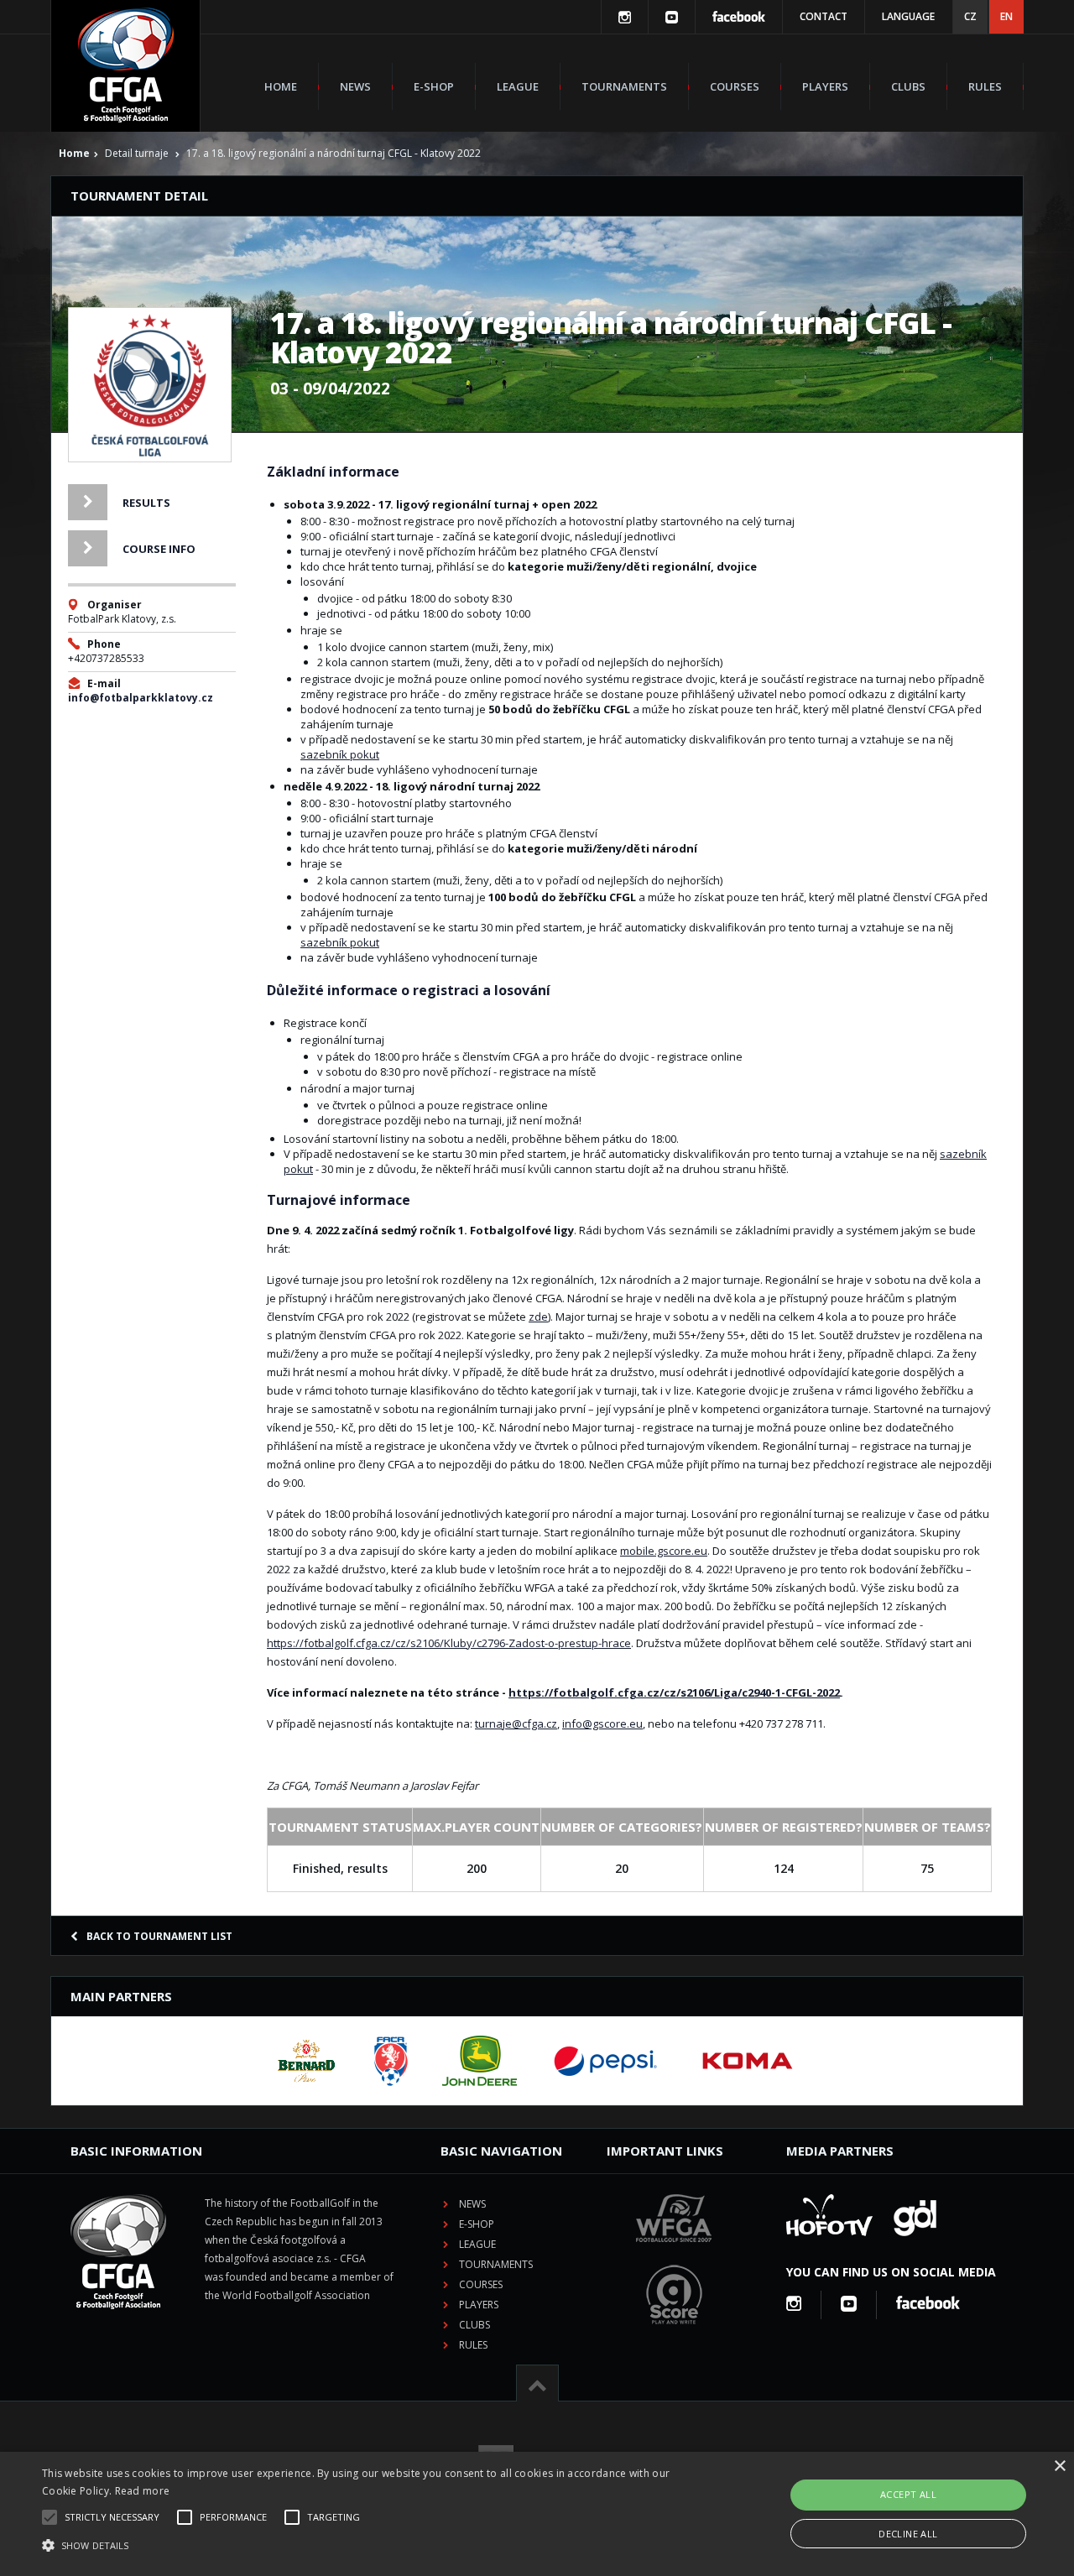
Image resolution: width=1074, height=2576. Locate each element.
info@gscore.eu (602, 1723)
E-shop (434, 86)
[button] (364, 2546)
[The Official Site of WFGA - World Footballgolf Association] (674, 2255)
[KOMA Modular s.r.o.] (748, 2061)
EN (1006, 16)
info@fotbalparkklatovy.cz (141, 698)
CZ (970, 16)
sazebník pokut (340, 754)
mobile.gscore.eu (664, 1551)
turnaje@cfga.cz (516, 1723)
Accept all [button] (908, 2494)
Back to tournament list (159, 1936)
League (518, 86)
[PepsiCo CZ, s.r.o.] (605, 2061)
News (355, 86)
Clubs (908, 86)
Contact (824, 16)
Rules (985, 86)
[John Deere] (480, 2061)
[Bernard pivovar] (306, 2061)
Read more (143, 2491)
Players (825, 86)
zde (538, 1317)
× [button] (1059, 2466)
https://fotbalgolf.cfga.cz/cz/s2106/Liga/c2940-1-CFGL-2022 (674, 1692)
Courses (735, 86)
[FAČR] (391, 2061)
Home (281, 86)
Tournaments (624, 86)
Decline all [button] (908, 2534)
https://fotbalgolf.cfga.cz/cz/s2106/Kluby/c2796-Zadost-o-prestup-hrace (449, 1643)
